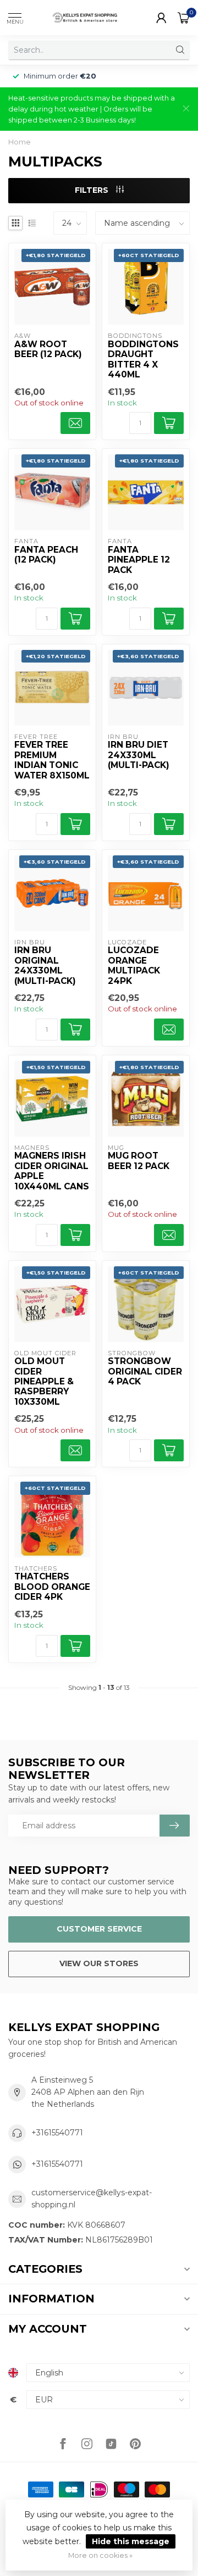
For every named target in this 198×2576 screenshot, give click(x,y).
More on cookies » (100, 2555)
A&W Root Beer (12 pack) (48, 349)
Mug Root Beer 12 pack (139, 1161)
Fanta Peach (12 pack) (46, 555)
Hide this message (131, 2541)
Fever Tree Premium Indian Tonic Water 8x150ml (52, 760)
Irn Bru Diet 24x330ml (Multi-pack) (139, 755)
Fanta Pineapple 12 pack (139, 560)
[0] (184, 18)
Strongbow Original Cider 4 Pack (145, 1372)
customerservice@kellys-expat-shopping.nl (92, 2199)
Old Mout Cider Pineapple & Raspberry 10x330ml (44, 1382)
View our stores (99, 1963)
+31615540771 (57, 2133)
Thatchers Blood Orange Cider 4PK (52, 1587)
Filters (93, 190)
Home (20, 142)
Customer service (99, 1929)
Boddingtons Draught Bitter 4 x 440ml (143, 360)
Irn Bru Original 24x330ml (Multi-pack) (45, 966)
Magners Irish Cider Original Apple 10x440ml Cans (52, 1171)
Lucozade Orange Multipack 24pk (134, 966)
